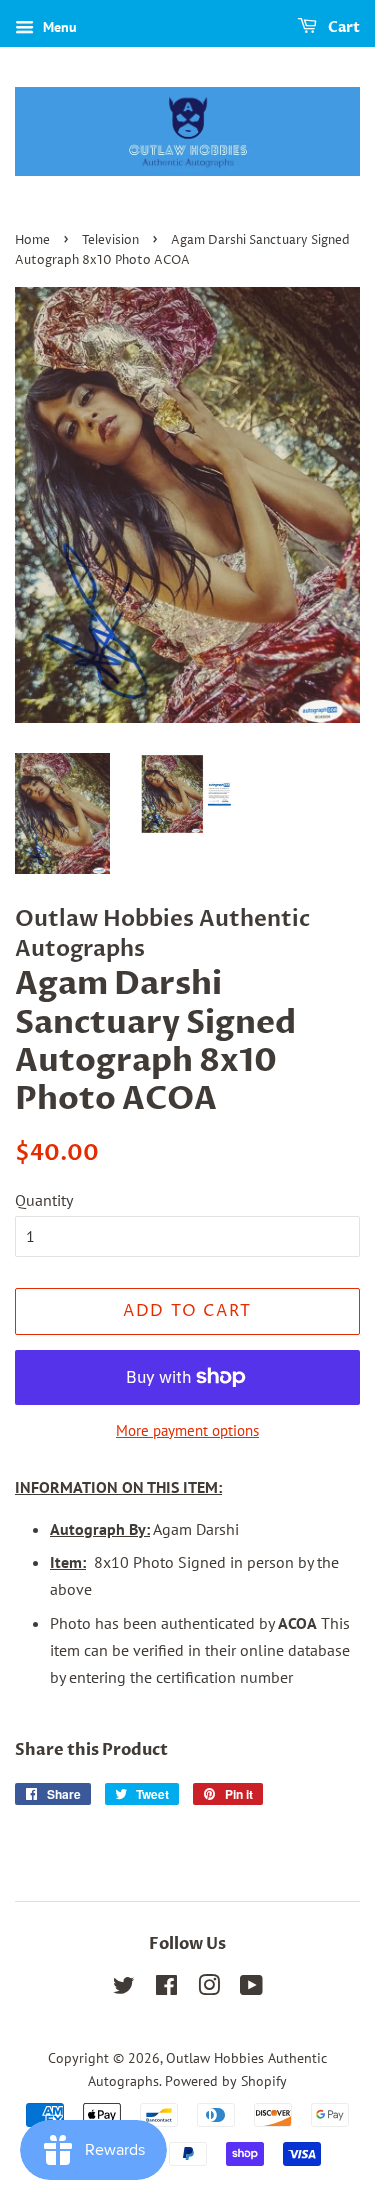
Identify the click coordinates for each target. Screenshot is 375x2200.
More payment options (187, 1430)
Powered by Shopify (226, 2081)
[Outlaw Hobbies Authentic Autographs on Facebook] (166, 1989)
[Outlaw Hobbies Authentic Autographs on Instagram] (209, 1989)
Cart (342, 27)
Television (110, 240)
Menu (58, 27)
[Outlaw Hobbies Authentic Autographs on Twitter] (124, 1989)
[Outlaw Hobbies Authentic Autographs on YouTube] (251, 1989)
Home (32, 240)
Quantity (44, 1200)
